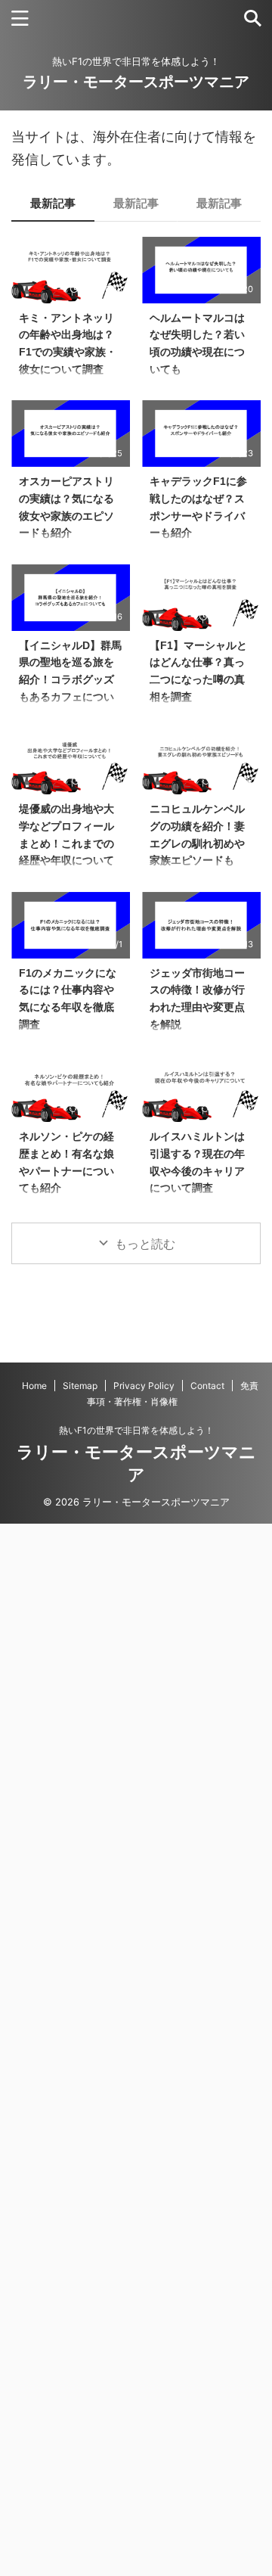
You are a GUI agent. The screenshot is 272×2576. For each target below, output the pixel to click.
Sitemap (80, 1386)
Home (34, 1386)
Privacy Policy (144, 1386)
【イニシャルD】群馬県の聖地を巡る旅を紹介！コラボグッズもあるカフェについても (70, 679)
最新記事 (53, 203)
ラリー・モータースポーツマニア (136, 82)
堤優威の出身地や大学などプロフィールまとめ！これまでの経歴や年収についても (66, 843)
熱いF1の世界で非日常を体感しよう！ (136, 1430)
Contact (207, 1386)
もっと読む (145, 1244)
